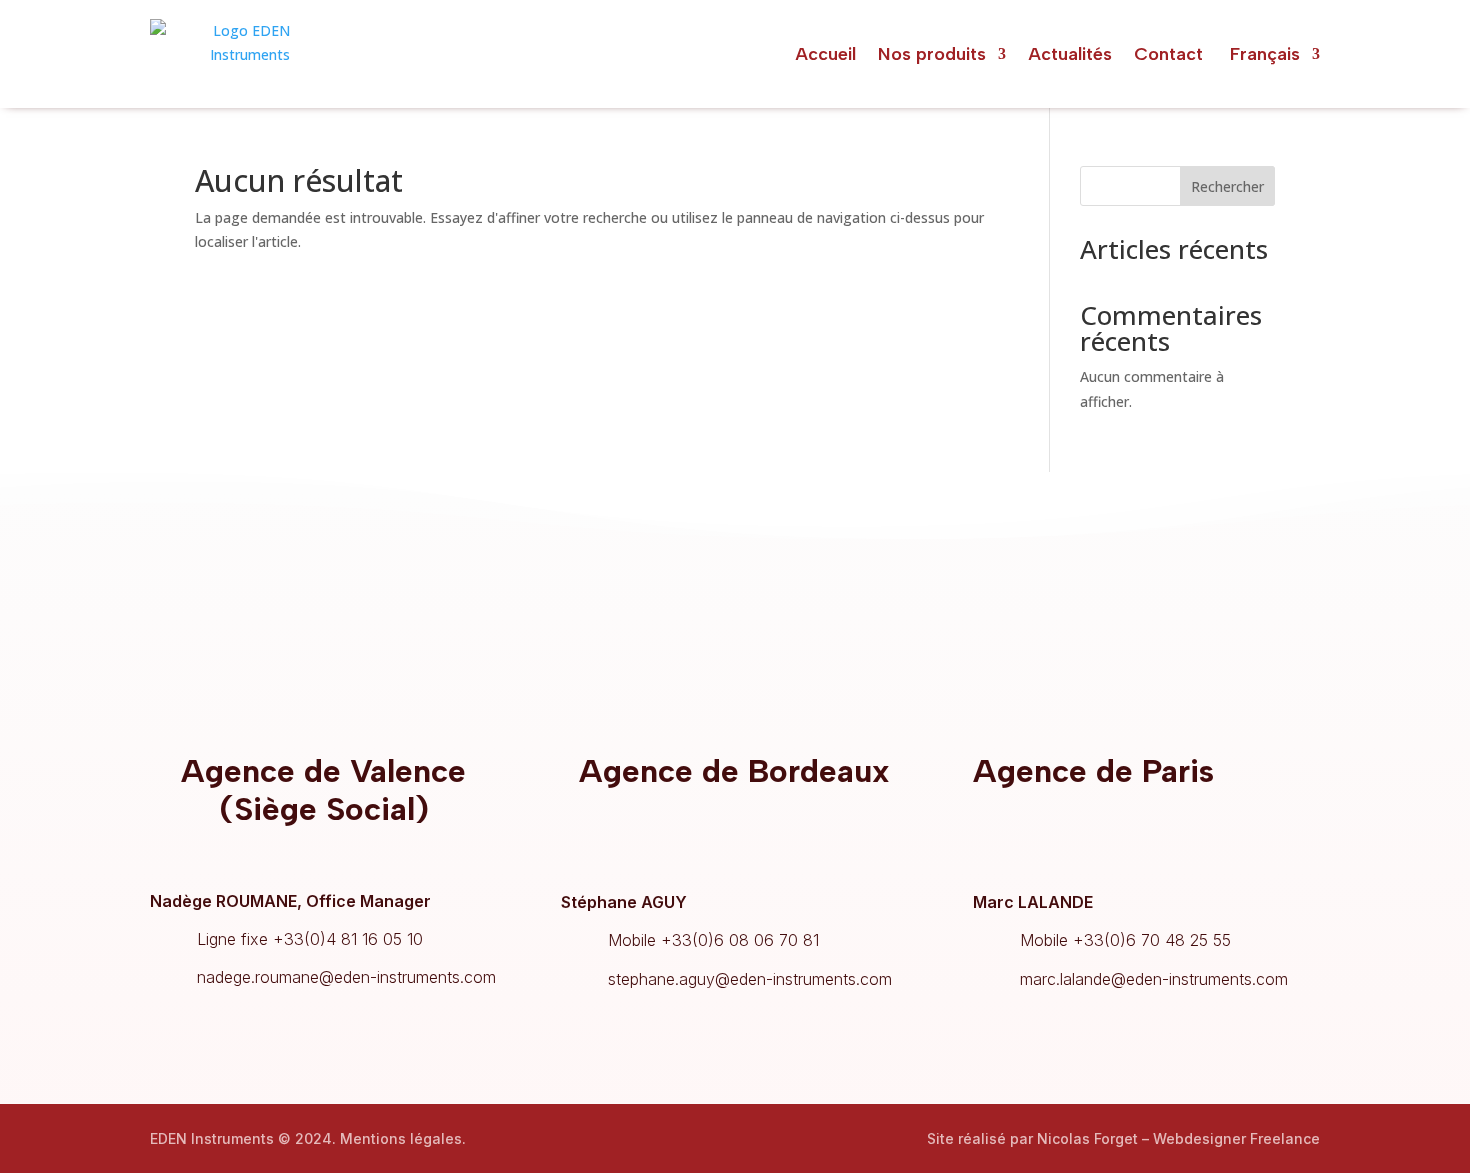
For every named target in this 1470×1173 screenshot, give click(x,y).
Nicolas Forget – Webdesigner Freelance (1178, 1138)
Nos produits (932, 54)
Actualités (1070, 54)
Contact (1168, 54)
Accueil (825, 54)
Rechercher (1227, 186)
